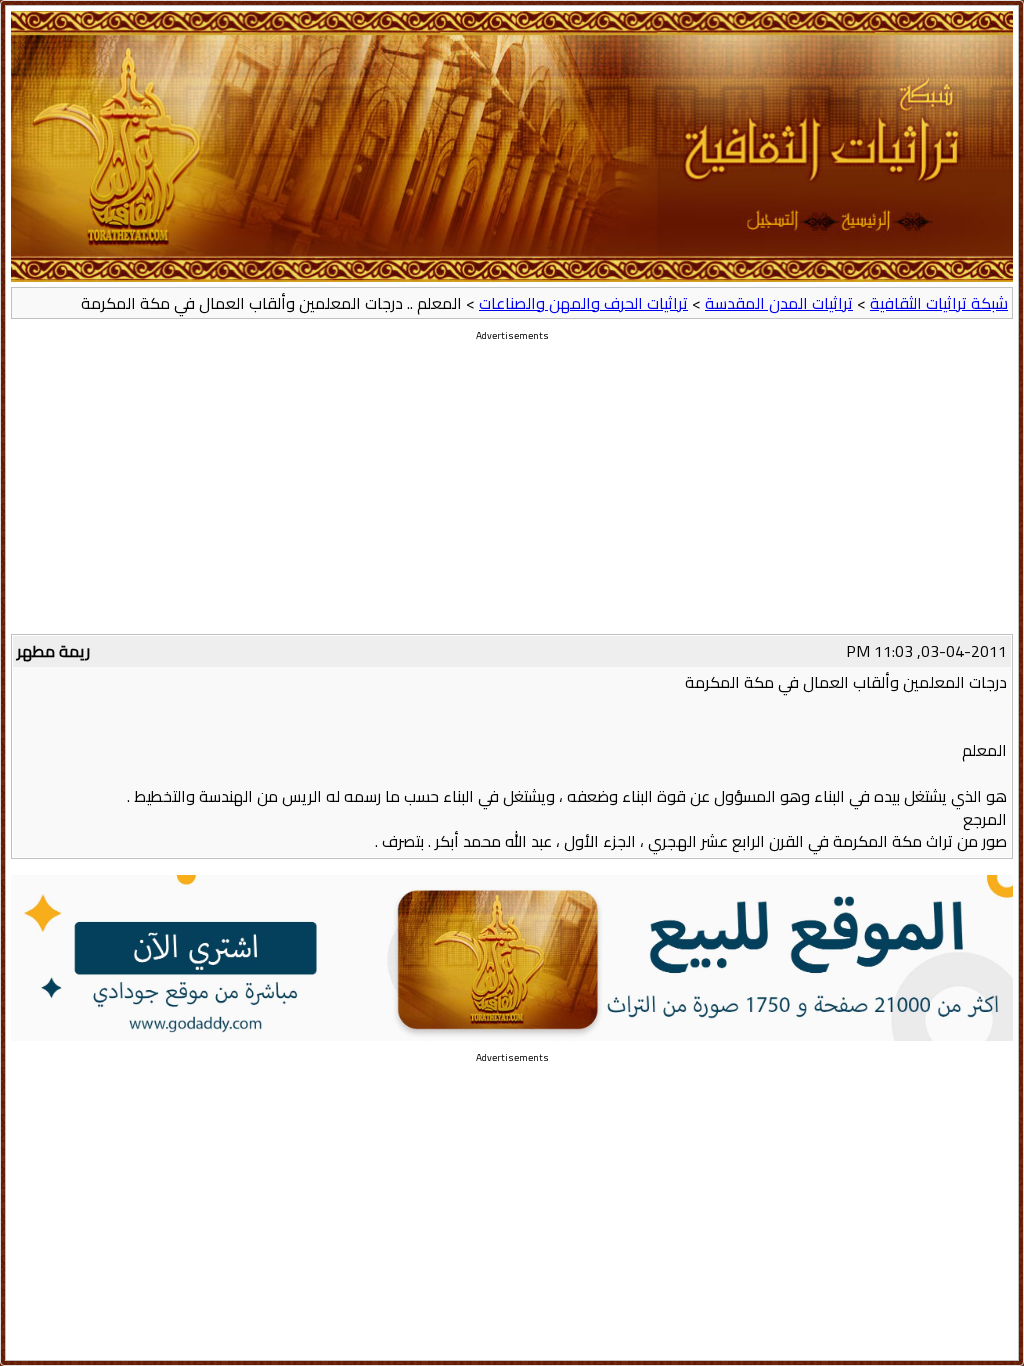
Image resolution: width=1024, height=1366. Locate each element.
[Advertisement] (512, 494)
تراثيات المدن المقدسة (779, 303)
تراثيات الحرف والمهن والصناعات (583, 303)
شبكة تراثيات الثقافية (939, 303)
